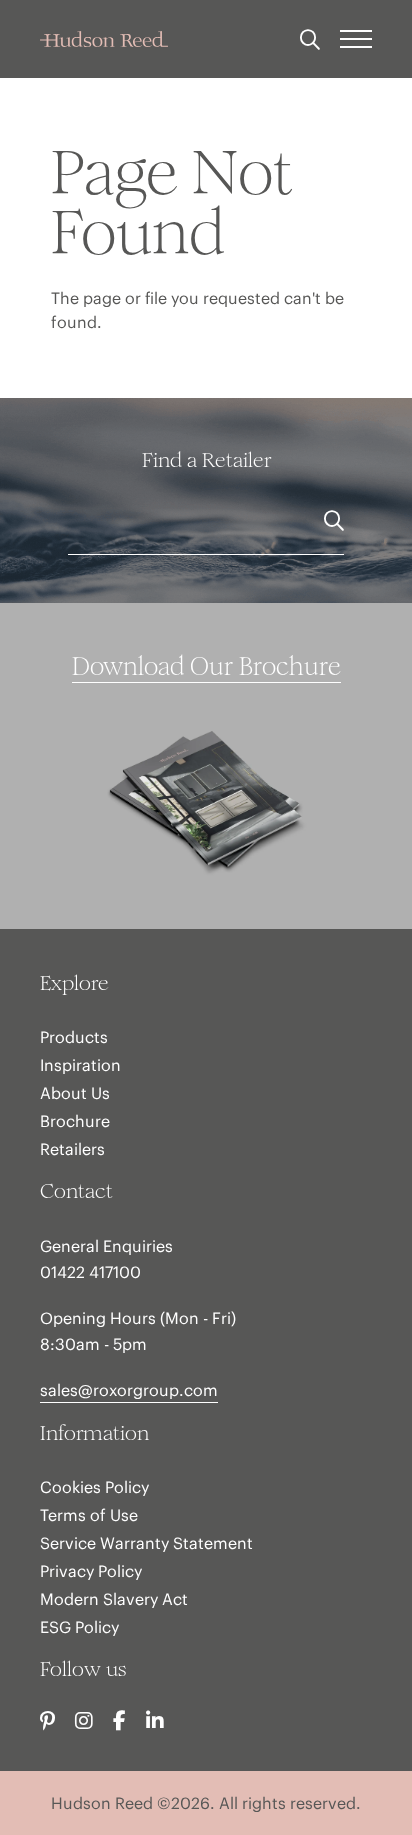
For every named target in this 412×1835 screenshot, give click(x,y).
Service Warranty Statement (146, 1543)
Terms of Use (89, 1515)
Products (74, 1037)
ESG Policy (79, 1627)
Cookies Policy (94, 1487)
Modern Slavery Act (114, 1599)
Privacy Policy (91, 1571)
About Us (75, 1093)
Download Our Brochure (206, 666)
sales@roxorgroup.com (129, 1390)
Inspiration (80, 1065)
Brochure (75, 1121)
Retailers (72, 1149)
